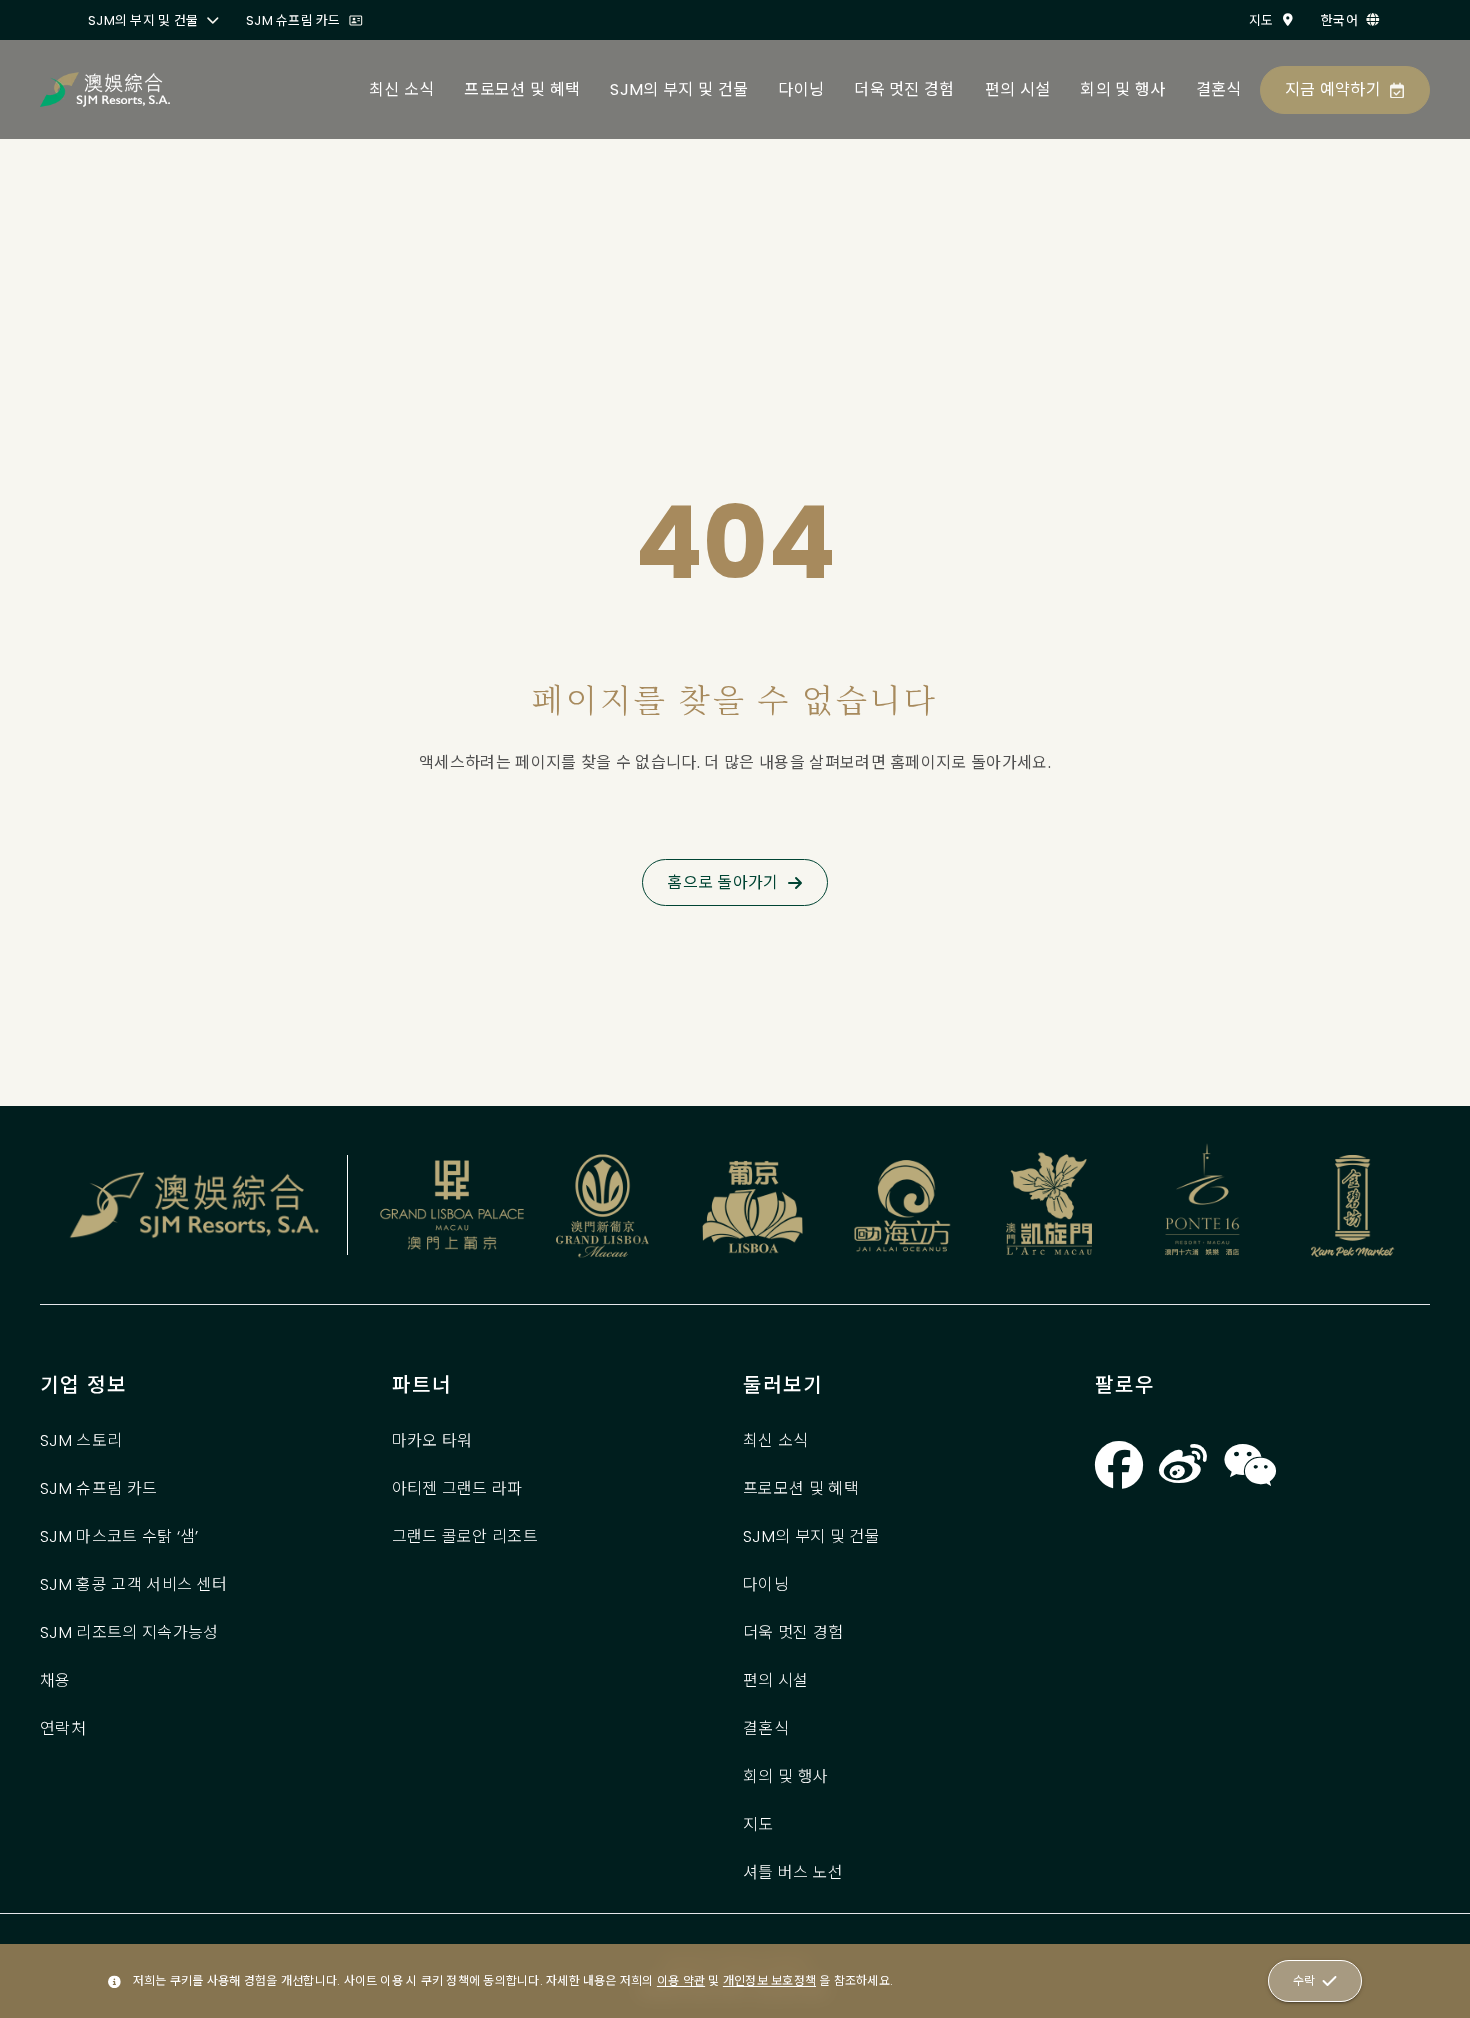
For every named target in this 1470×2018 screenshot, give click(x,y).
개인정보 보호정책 (769, 1980)
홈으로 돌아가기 (723, 882)
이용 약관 (681, 1980)
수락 (1304, 1980)
